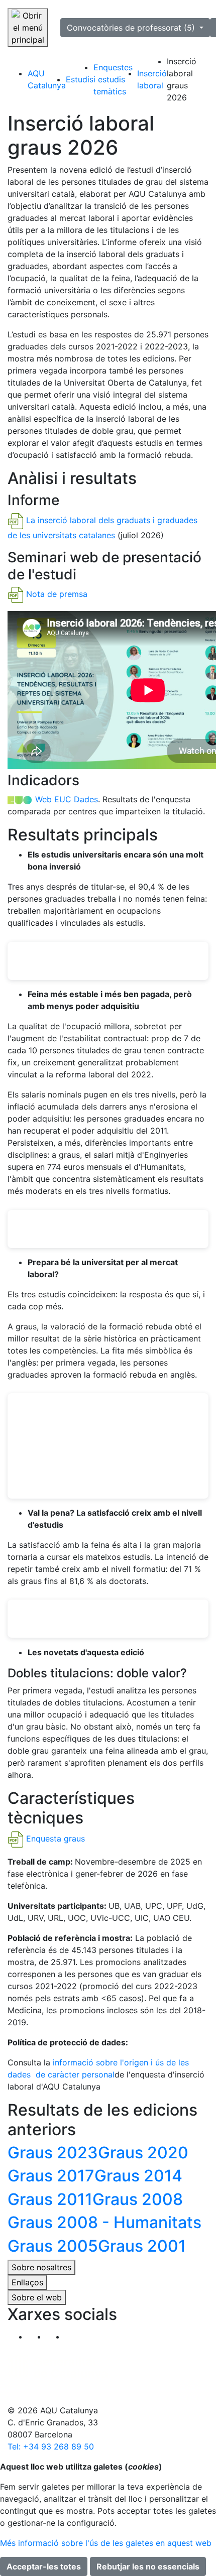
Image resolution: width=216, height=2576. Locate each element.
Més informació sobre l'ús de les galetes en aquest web (106, 2543)
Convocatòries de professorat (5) (132, 28)
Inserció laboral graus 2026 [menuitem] (182, 79)
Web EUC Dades (67, 799)
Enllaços (27, 2282)
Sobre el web (37, 2297)
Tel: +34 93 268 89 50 (51, 2446)
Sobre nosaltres (41, 2267)
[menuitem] (47, 79)
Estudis (80, 79)
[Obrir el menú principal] (28, 28)
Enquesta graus (56, 1839)
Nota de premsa (57, 594)
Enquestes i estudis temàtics (113, 79)
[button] (74, 2337)
